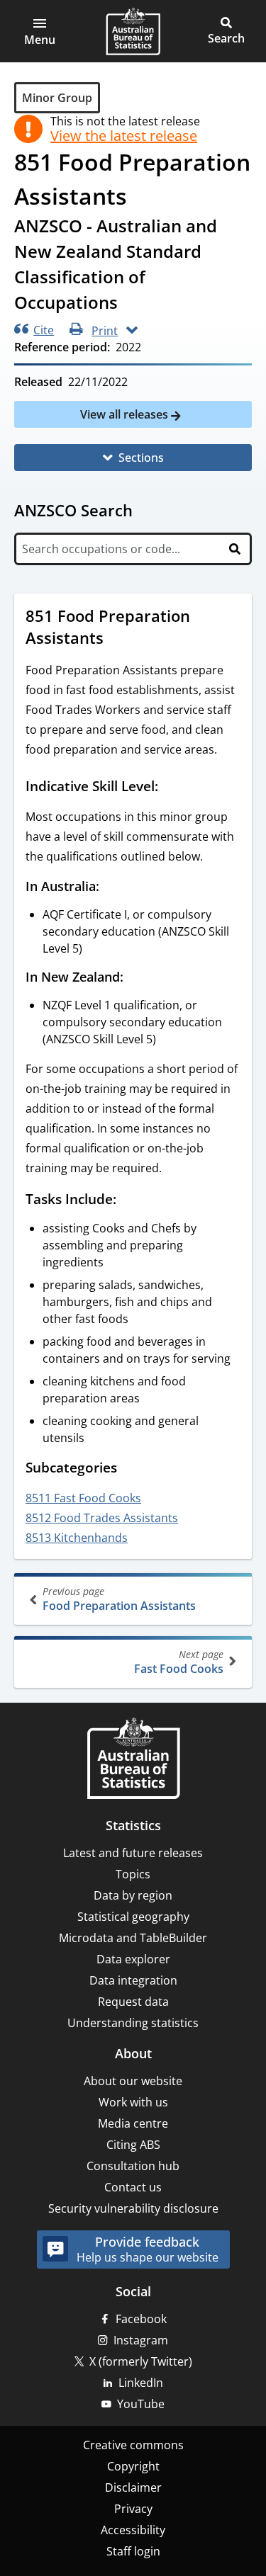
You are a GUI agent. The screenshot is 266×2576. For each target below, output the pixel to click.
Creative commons (133, 2445)
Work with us (133, 2102)
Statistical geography (133, 1917)
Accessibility (133, 2530)
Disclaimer (133, 2487)
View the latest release (124, 136)
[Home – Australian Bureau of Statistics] (133, 1760)
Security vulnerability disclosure (133, 2208)
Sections (141, 458)
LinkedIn (141, 2383)
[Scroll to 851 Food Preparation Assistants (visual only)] (117, 640)
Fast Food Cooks (179, 1662)
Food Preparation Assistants (119, 1599)
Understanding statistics (133, 2023)
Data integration (133, 1980)
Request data (133, 2002)
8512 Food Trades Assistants (102, 1518)
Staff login (133, 2551)
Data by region (133, 1895)
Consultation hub (133, 2166)
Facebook (141, 2319)
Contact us (133, 2187)
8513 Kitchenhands (77, 1538)
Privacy (133, 2509)
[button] (40, 31)
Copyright (133, 2466)
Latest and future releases (133, 1853)
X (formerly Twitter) (141, 2361)
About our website (133, 2081)
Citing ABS (133, 2145)
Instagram (141, 2340)
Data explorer (133, 1959)
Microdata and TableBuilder (133, 1938)
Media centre (133, 2123)
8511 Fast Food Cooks (83, 1498)
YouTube (141, 2404)
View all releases (126, 414)
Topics (133, 1874)
